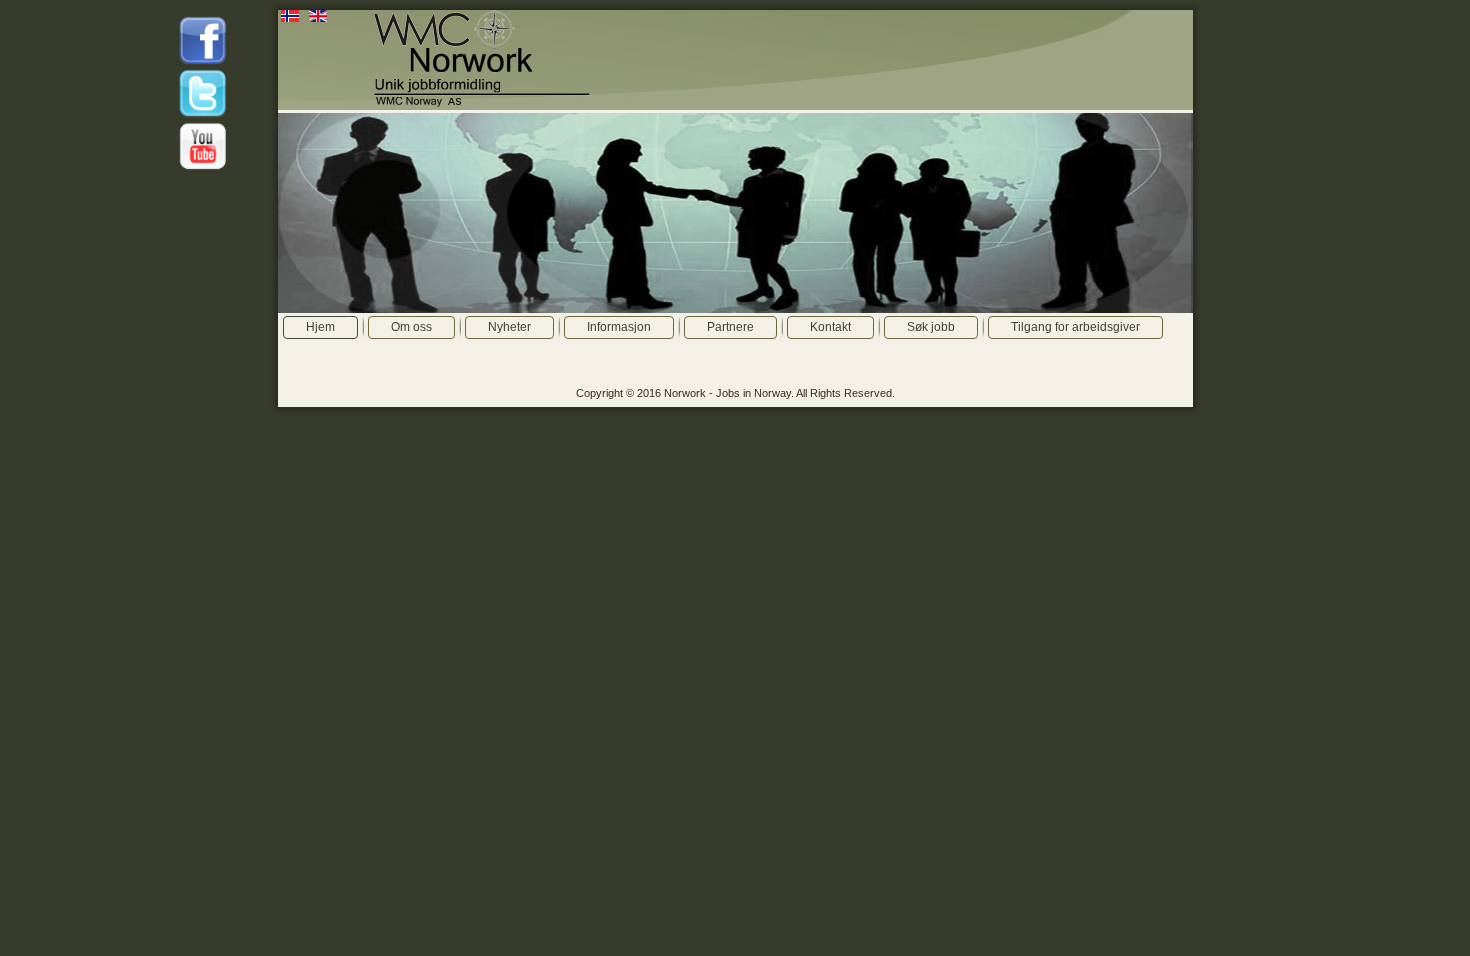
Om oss (411, 327)
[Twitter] (203, 115)
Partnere (730, 327)
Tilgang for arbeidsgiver (1075, 327)
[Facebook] (203, 62)
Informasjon (619, 327)
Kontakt (830, 327)
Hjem (320, 327)
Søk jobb (931, 327)
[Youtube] (203, 168)
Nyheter (509, 327)
